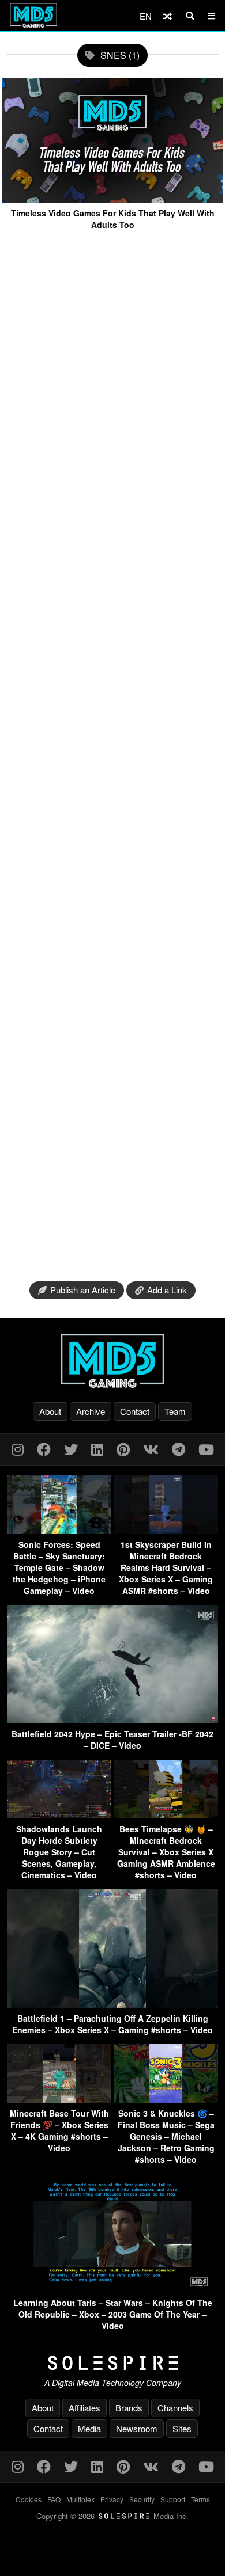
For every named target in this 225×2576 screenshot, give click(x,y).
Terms (200, 2499)
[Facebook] (44, 1449)
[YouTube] (206, 1449)
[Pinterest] (123, 1449)
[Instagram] (18, 1449)
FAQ (54, 2499)
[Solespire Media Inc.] (112, 2363)
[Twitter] (71, 1449)
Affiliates (85, 2408)
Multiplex (80, 2499)
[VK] (151, 1449)
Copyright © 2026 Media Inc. (112, 2516)
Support (173, 2499)
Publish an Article (83, 1290)
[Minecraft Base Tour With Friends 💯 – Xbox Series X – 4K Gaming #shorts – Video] (59, 2099)
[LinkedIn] (97, 1449)
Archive (91, 1411)
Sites (182, 2428)
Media (89, 2428)
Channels (175, 2408)
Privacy (112, 2499)
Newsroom (137, 2428)
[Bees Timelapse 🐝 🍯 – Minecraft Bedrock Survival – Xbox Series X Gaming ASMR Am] (166, 1815)
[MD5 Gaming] (112, 1361)
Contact (135, 1411)
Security (142, 2499)
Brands (129, 2408)
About (50, 1411)
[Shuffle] (168, 16)
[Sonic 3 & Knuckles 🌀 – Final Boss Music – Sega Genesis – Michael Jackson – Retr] (166, 2099)
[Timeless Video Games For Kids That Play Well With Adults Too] (112, 198)
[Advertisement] (112, 756)
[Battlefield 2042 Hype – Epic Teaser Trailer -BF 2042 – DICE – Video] (112, 1720)
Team (175, 1411)
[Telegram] (179, 1449)
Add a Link (167, 1290)
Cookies (29, 2499)
